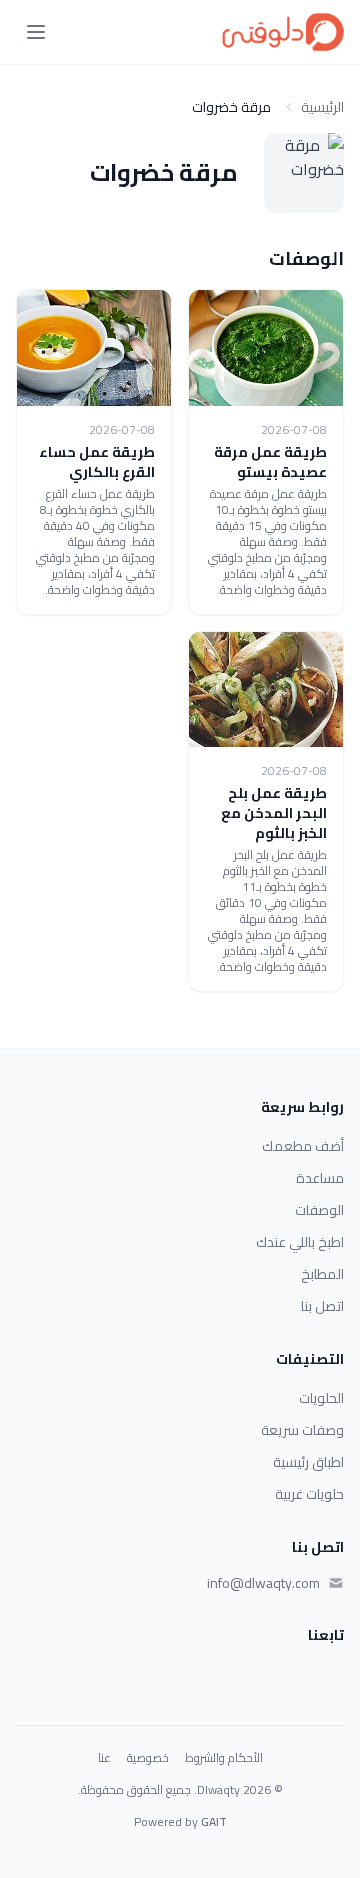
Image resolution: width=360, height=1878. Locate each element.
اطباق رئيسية (308, 1462)
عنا (104, 1758)
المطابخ (322, 1274)
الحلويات (321, 1398)
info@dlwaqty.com (263, 1583)
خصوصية (148, 1758)
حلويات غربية (309, 1494)
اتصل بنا (322, 1306)
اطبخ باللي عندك (300, 1242)
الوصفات (319, 1210)
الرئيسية (322, 107)
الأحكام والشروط (224, 1758)
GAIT (214, 1821)
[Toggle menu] (36, 32)
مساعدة (320, 1178)
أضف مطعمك (303, 1146)
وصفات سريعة (302, 1430)
